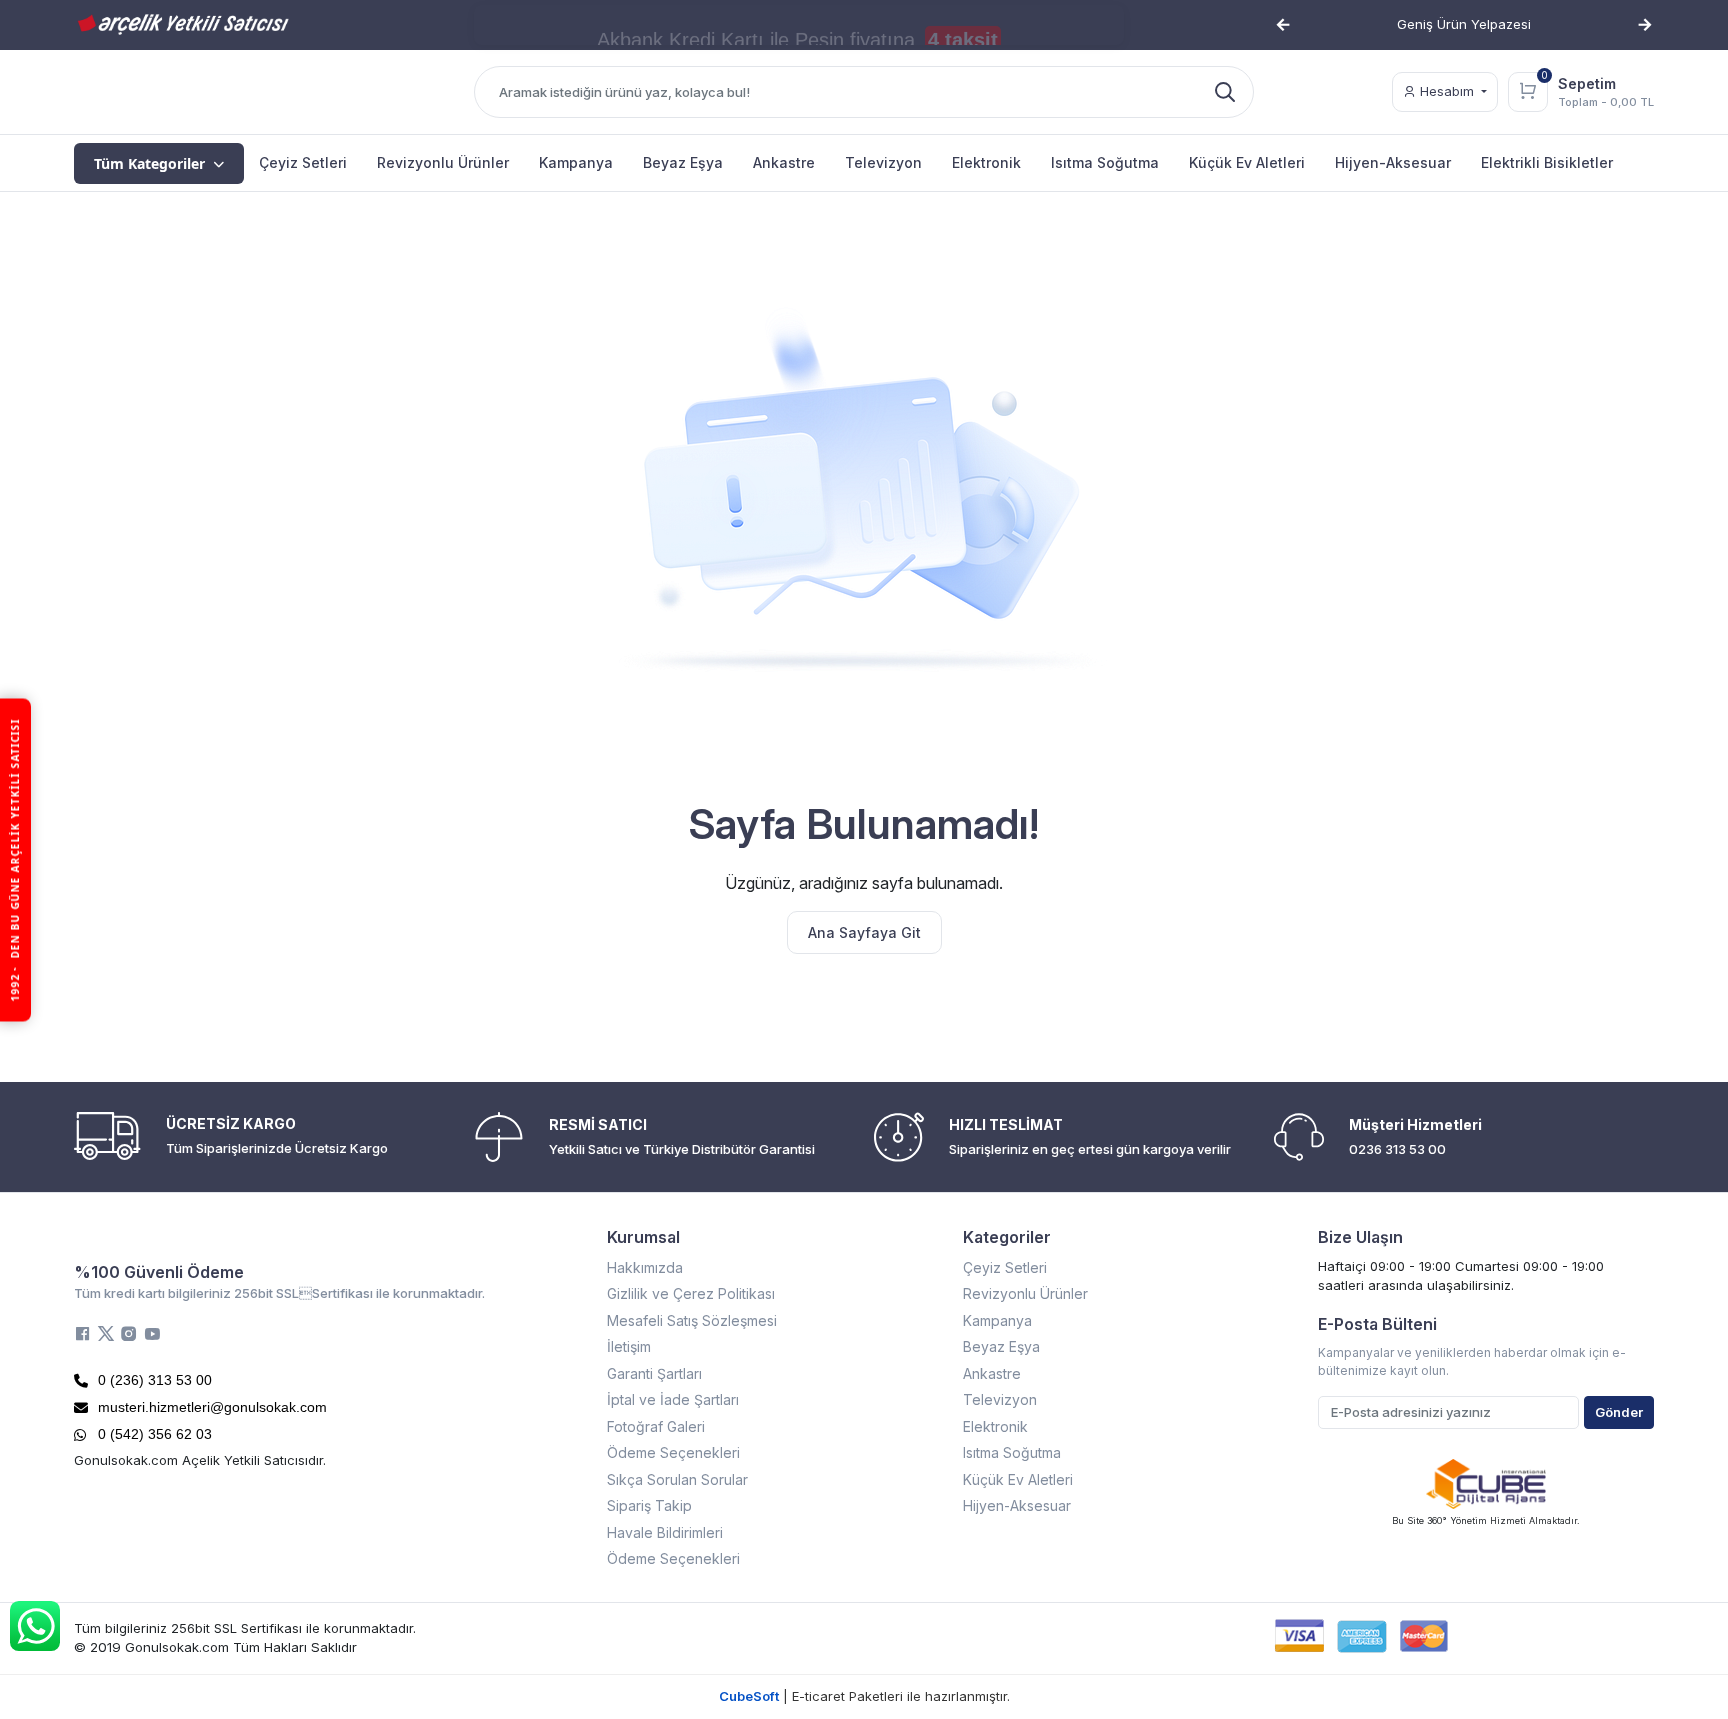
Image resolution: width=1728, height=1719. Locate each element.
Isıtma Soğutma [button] (1105, 162)
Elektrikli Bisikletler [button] (1547, 162)
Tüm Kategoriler (149, 163)
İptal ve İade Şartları (673, 1399)
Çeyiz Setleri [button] (303, 162)
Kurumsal (643, 1237)
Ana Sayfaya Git (864, 932)
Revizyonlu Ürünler (1025, 1293)
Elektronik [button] (986, 162)
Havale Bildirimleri (665, 1532)
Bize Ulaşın (1360, 1237)
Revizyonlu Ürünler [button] (443, 162)
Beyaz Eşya (1001, 1346)
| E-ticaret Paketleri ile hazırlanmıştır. (864, 1696)
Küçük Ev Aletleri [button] (1247, 162)
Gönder (1619, 1412)
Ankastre (992, 1373)
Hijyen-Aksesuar (1017, 1505)
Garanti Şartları (654, 1373)
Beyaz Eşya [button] (683, 162)
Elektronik (995, 1426)
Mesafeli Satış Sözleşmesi (692, 1320)
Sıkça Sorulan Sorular (677, 1479)
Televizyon (1000, 1399)
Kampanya (997, 1320)
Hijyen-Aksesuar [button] (1393, 162)
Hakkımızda (645, 1267)
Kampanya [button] (576, 162)
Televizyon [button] (883, 162)
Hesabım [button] (1447, 91)
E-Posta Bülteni (1377, 1324)
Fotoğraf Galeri (656, 1426)
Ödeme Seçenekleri (673, 1452)
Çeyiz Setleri (1005, 1267)
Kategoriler (1007, 1237)
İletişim (629, 1346)
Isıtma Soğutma (1012, 1452)
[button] (1283, 25)
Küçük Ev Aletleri (1018, 1479)
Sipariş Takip (649, 1505)
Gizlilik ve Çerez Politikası (691, 1293)
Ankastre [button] (784, 162)
